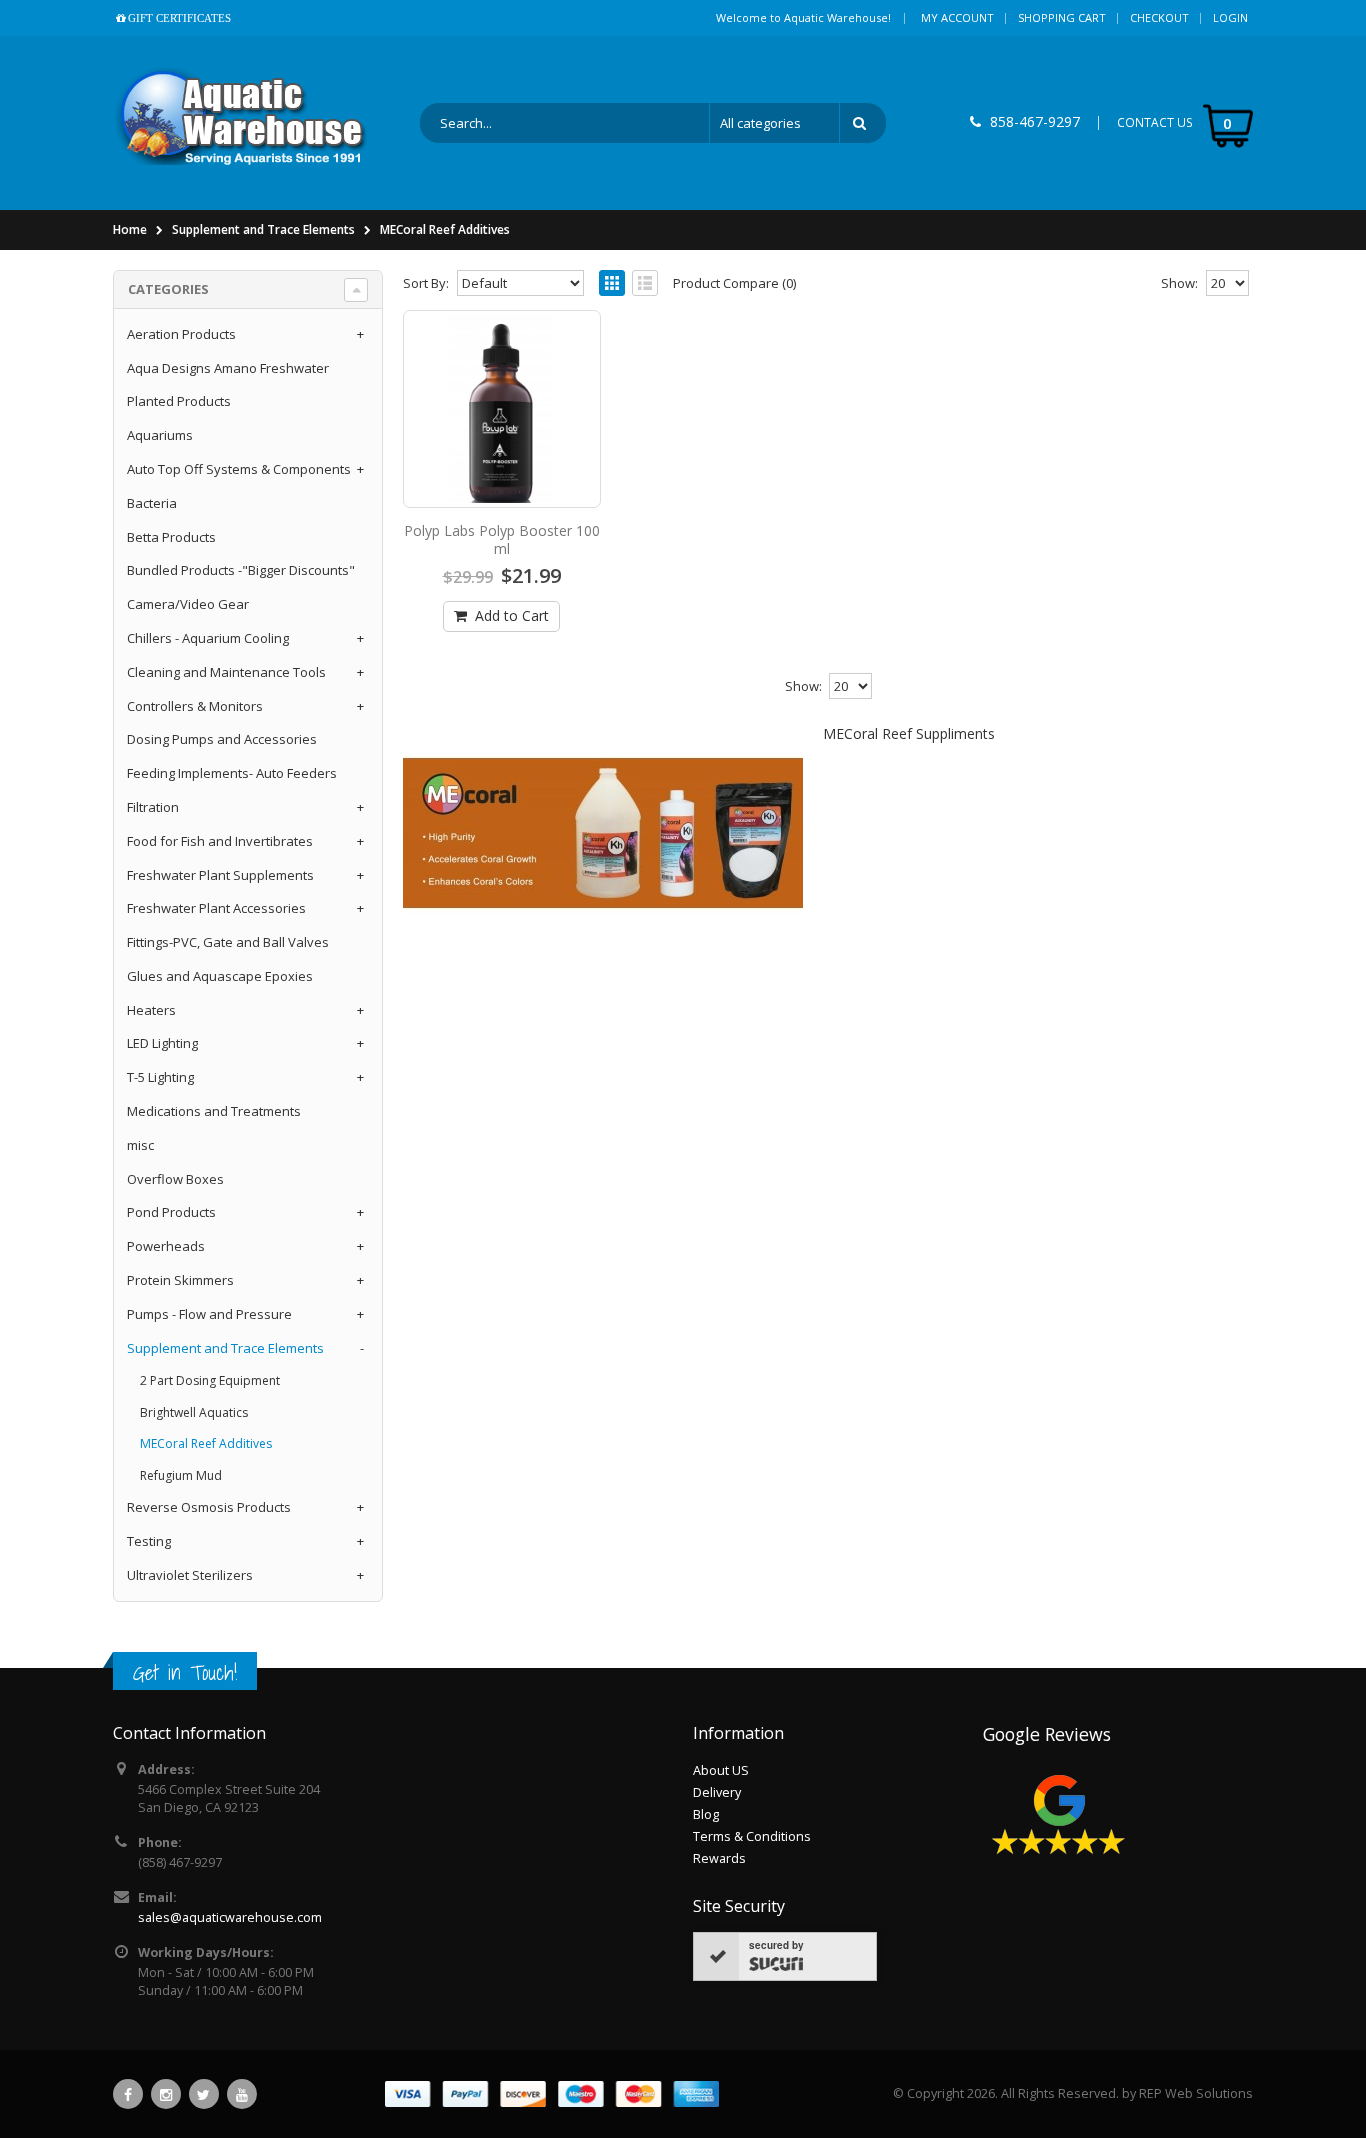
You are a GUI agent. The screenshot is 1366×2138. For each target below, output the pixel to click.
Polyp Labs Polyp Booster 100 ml (502, 540)
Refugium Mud (181, 1475)
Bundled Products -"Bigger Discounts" (241, 570)
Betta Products (171, 537)
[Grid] (612, 283)
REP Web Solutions (1196, 2093)
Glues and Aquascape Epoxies (220, 976)
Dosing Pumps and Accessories (222, 739)
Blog (706, 1814)
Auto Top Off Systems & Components (239, 469)
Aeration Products (181, 334)
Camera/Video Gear (188, 604)
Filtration (153, 807)
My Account (957, 17)
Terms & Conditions (752, 1836)
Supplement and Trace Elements (263, 229)
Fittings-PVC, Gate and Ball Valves (228, 942)
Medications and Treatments (214, 1111)
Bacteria (152, 503)
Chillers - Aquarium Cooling (208, 638)
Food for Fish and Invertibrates (220, 841)
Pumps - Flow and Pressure (209, 1314)
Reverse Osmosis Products (209, 1507)
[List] (645, 283)
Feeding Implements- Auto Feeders (232, 773)
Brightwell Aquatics (194, 1412)
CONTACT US (1155, 122)
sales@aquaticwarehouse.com (230, 1917)
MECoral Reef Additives (445, 229)
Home (130, 229)
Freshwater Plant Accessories (216, 908)
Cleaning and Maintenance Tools (226, 672)
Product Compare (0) (734, 283)
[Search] (863, 123)
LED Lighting (162, 1043)
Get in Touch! (185, 1672)
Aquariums (160, 435)
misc (140, 1145)
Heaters (151, 1010)
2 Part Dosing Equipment (210, 1380)
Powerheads (166, 1246)
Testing (149, 1541)
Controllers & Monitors (195, 706)
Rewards (719, 1858)
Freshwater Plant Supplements (220, 875)
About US (721, 1770)
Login (1230, 17)
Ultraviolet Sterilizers (190, 1575)
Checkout (1159, 17)
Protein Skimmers (180, 1280)
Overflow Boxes (175, 1179)
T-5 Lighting (160, 1077)
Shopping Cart (1062, 17)
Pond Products (171, 1212)
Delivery (717, 1792)
